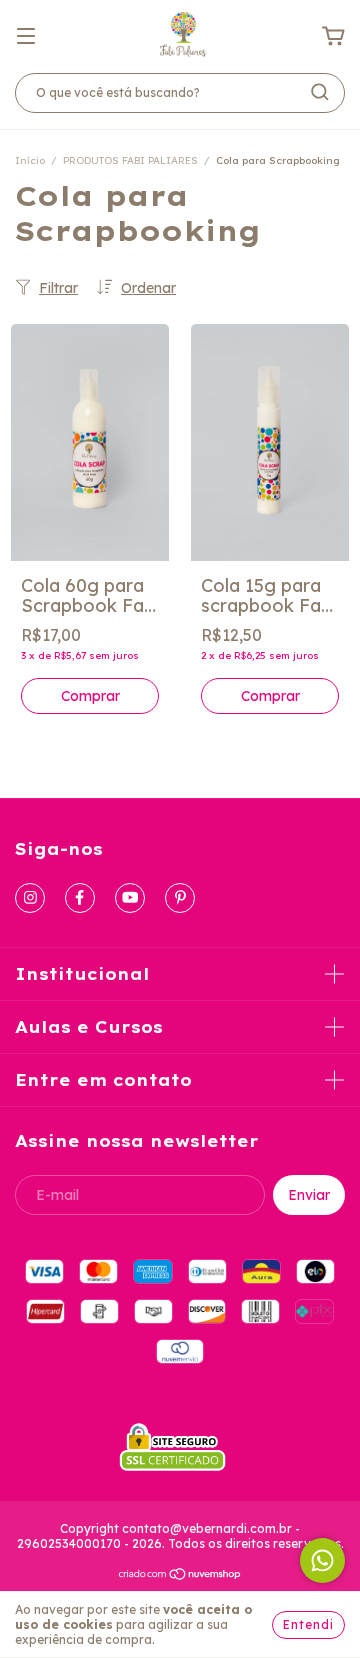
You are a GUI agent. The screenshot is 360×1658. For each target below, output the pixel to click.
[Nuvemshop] (180, 1576)
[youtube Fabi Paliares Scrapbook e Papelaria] (130, 898)
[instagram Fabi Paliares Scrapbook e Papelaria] (30, 898)
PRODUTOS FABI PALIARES (130, 160)
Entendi (308, 1624)
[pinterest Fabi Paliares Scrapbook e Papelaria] (180, 898)
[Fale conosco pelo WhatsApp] (322, 1560)
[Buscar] (320, 92)
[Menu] (26, 34)
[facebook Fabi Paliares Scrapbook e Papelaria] (80, 898)
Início (30, 160)
